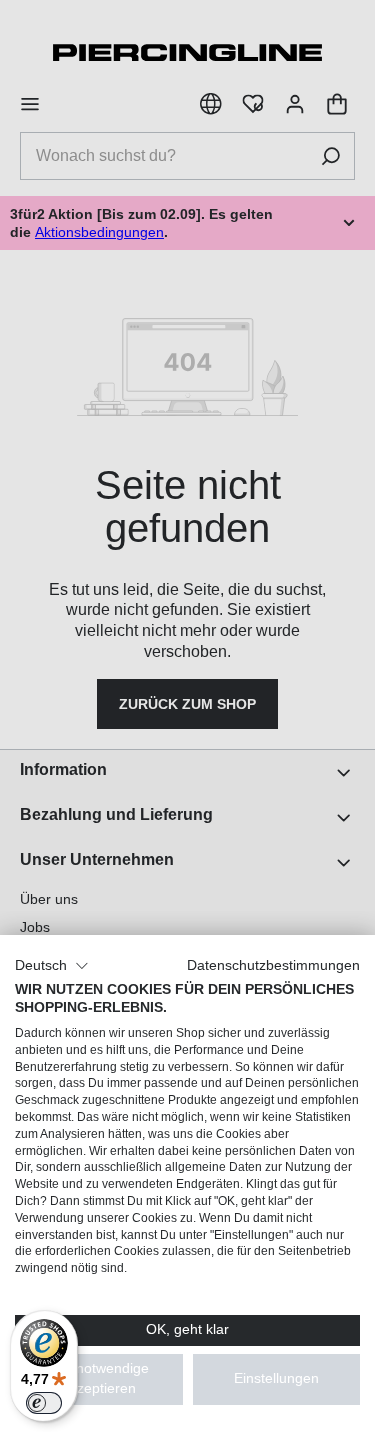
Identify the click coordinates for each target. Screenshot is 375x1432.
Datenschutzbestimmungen (273, 965)
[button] (52, 966)
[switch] (44, 1403)
